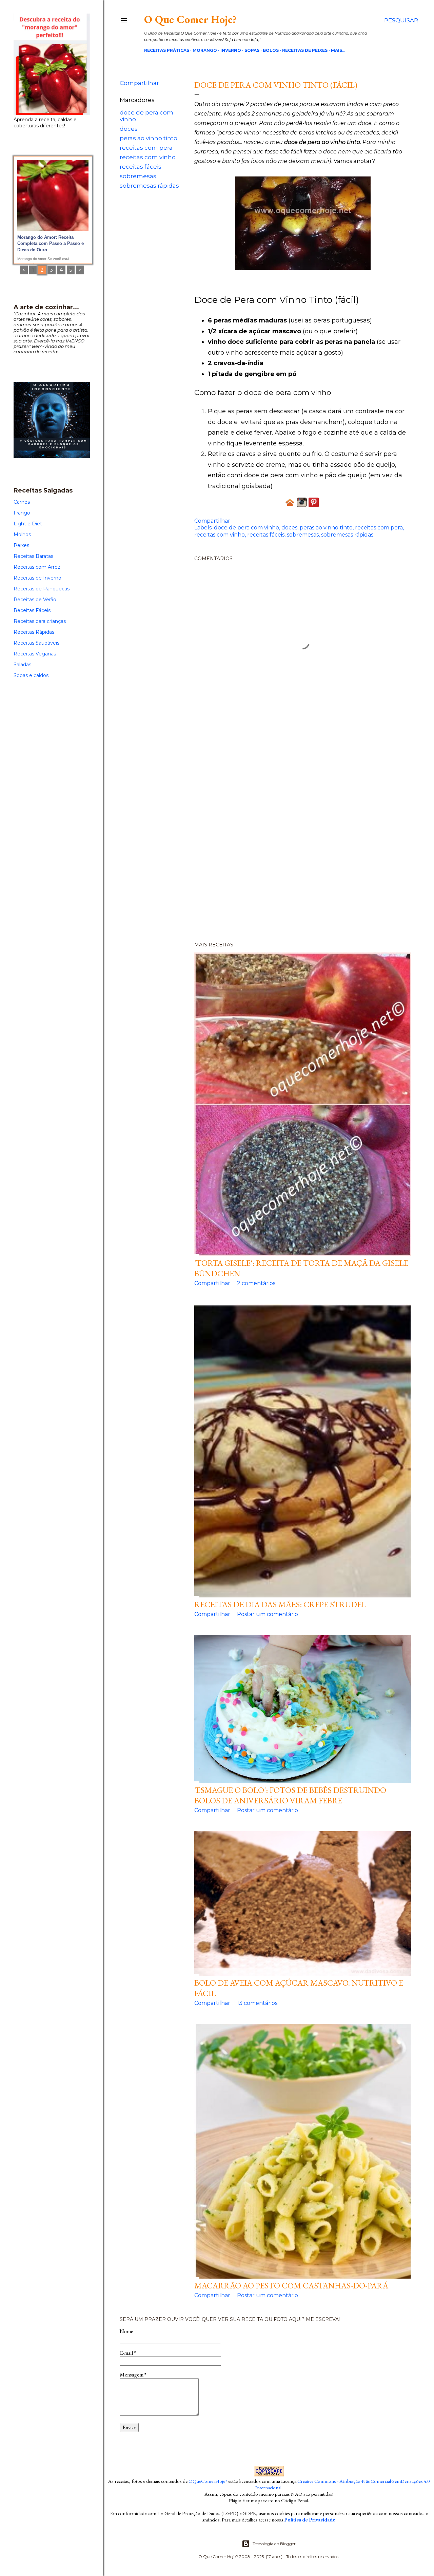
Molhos (22, 535)
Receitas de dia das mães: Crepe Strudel (280, 1604)
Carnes (22, 502)
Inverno (231, 50)
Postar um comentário (268, 1614)
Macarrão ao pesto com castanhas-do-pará (291, 2286)
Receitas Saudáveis (36, 643)
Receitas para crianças (40, 621)
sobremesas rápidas (149, 186)
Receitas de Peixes (305, 50)
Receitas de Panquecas (42, 589)
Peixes (21, 545)
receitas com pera (146, 148)
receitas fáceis (141, 167)
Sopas (252, 50)
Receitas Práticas (167, 50)
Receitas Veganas (35, 654)
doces (129, 129)
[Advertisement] (269, 831)
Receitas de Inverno (37, 578)
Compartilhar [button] (139, 83)
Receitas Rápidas (34, 632)
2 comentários (256, 1283)
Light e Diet (28, 524)
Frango (22, 513)
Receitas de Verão (35, 600)
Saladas (22, 665)
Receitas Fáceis (32, 610)
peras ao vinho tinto (149, 138)
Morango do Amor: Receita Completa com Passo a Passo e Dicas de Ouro (51, 244)
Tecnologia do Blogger (274, 2544)
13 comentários (257, 2003)
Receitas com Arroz (37, 567)
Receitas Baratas (33, 556)
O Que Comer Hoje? (190, 19)
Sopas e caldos (31, 675)
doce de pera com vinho (246, 528)
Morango (205, 50)
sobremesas (138, 176)
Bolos (271, 50)
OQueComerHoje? (208, 2481)
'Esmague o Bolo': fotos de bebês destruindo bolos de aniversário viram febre (290, 1795)
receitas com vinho (148, 157)
